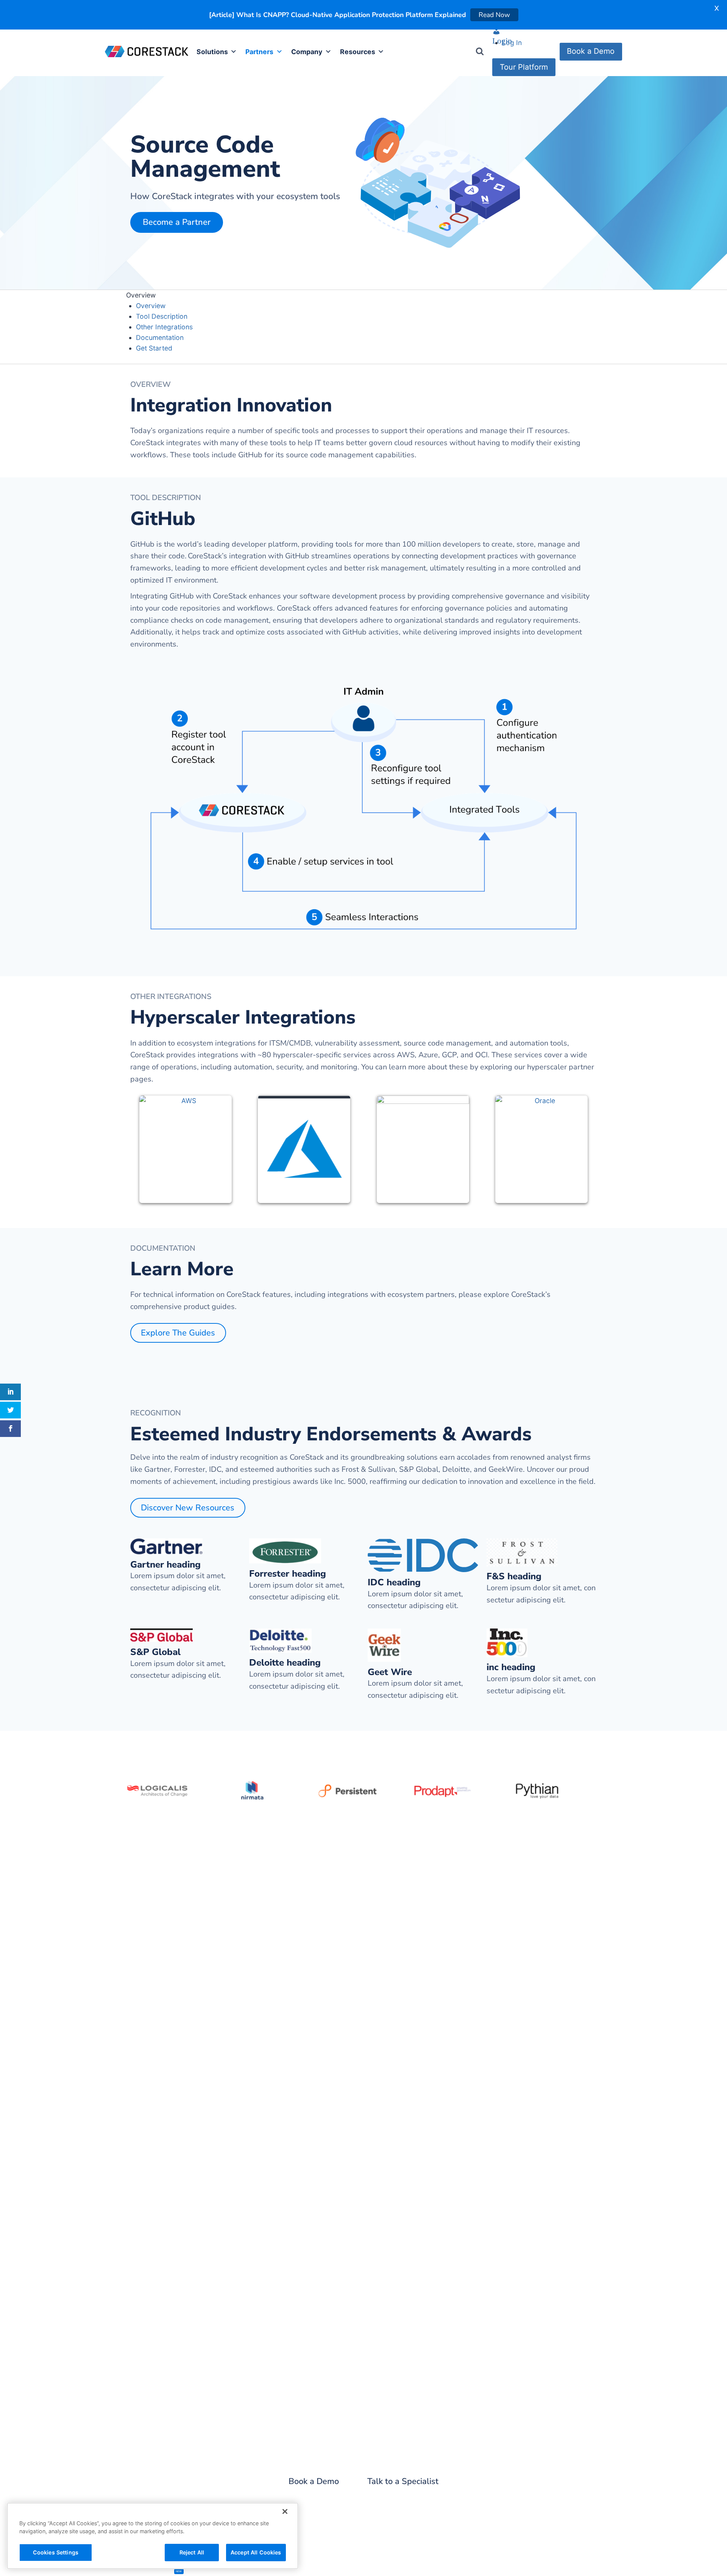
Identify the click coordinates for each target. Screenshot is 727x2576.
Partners (259, 52)
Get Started (154, 348)
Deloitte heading (285, 1663)
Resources (358, 52)
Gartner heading (165, 1565)
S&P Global (155, 1652)
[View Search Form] (480, 51)
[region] (153, 2536)
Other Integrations (164, 327)
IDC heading (394, 1583)
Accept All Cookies (256, 2552)
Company (307, 52)
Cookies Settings (56, 2552)
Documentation (160, 337)
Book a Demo (591, 51)
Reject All (192, 2552)
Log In (512, 43)
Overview (151, 306)
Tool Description (162, 316)
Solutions (212, 52)
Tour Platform (524, 67)
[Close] (285, 2512)
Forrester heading (288, 1574)
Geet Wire (390, 1672)
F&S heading (514, 1576)
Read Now (496, 15)
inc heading (511, 1667)
